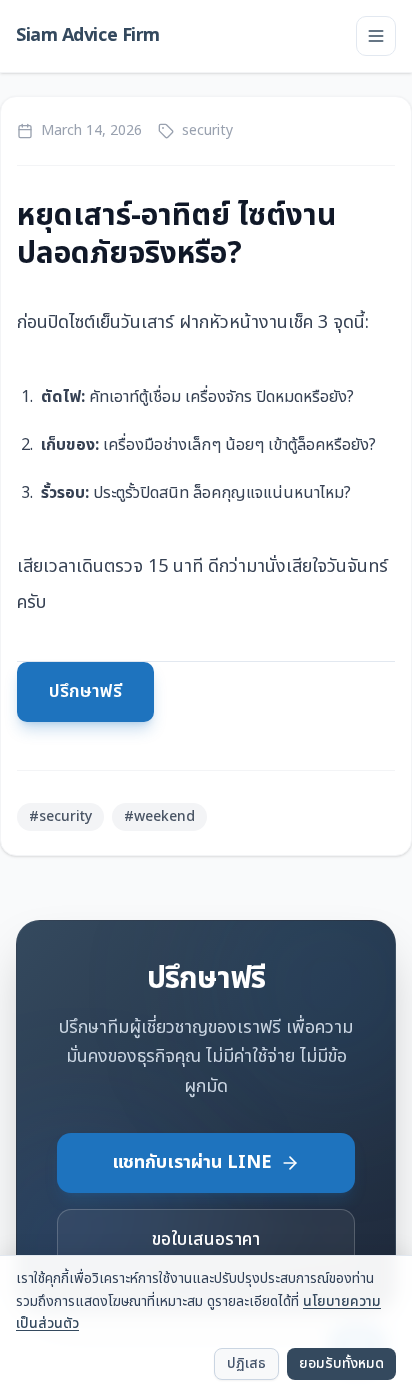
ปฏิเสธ (246, 1363)
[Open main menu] (376, 36)
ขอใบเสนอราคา (206, 1239)
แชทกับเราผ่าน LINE (192, 1162)
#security (60, 816)
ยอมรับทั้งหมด (341, 1363)
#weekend (159, 816)
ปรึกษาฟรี (85, 691)
